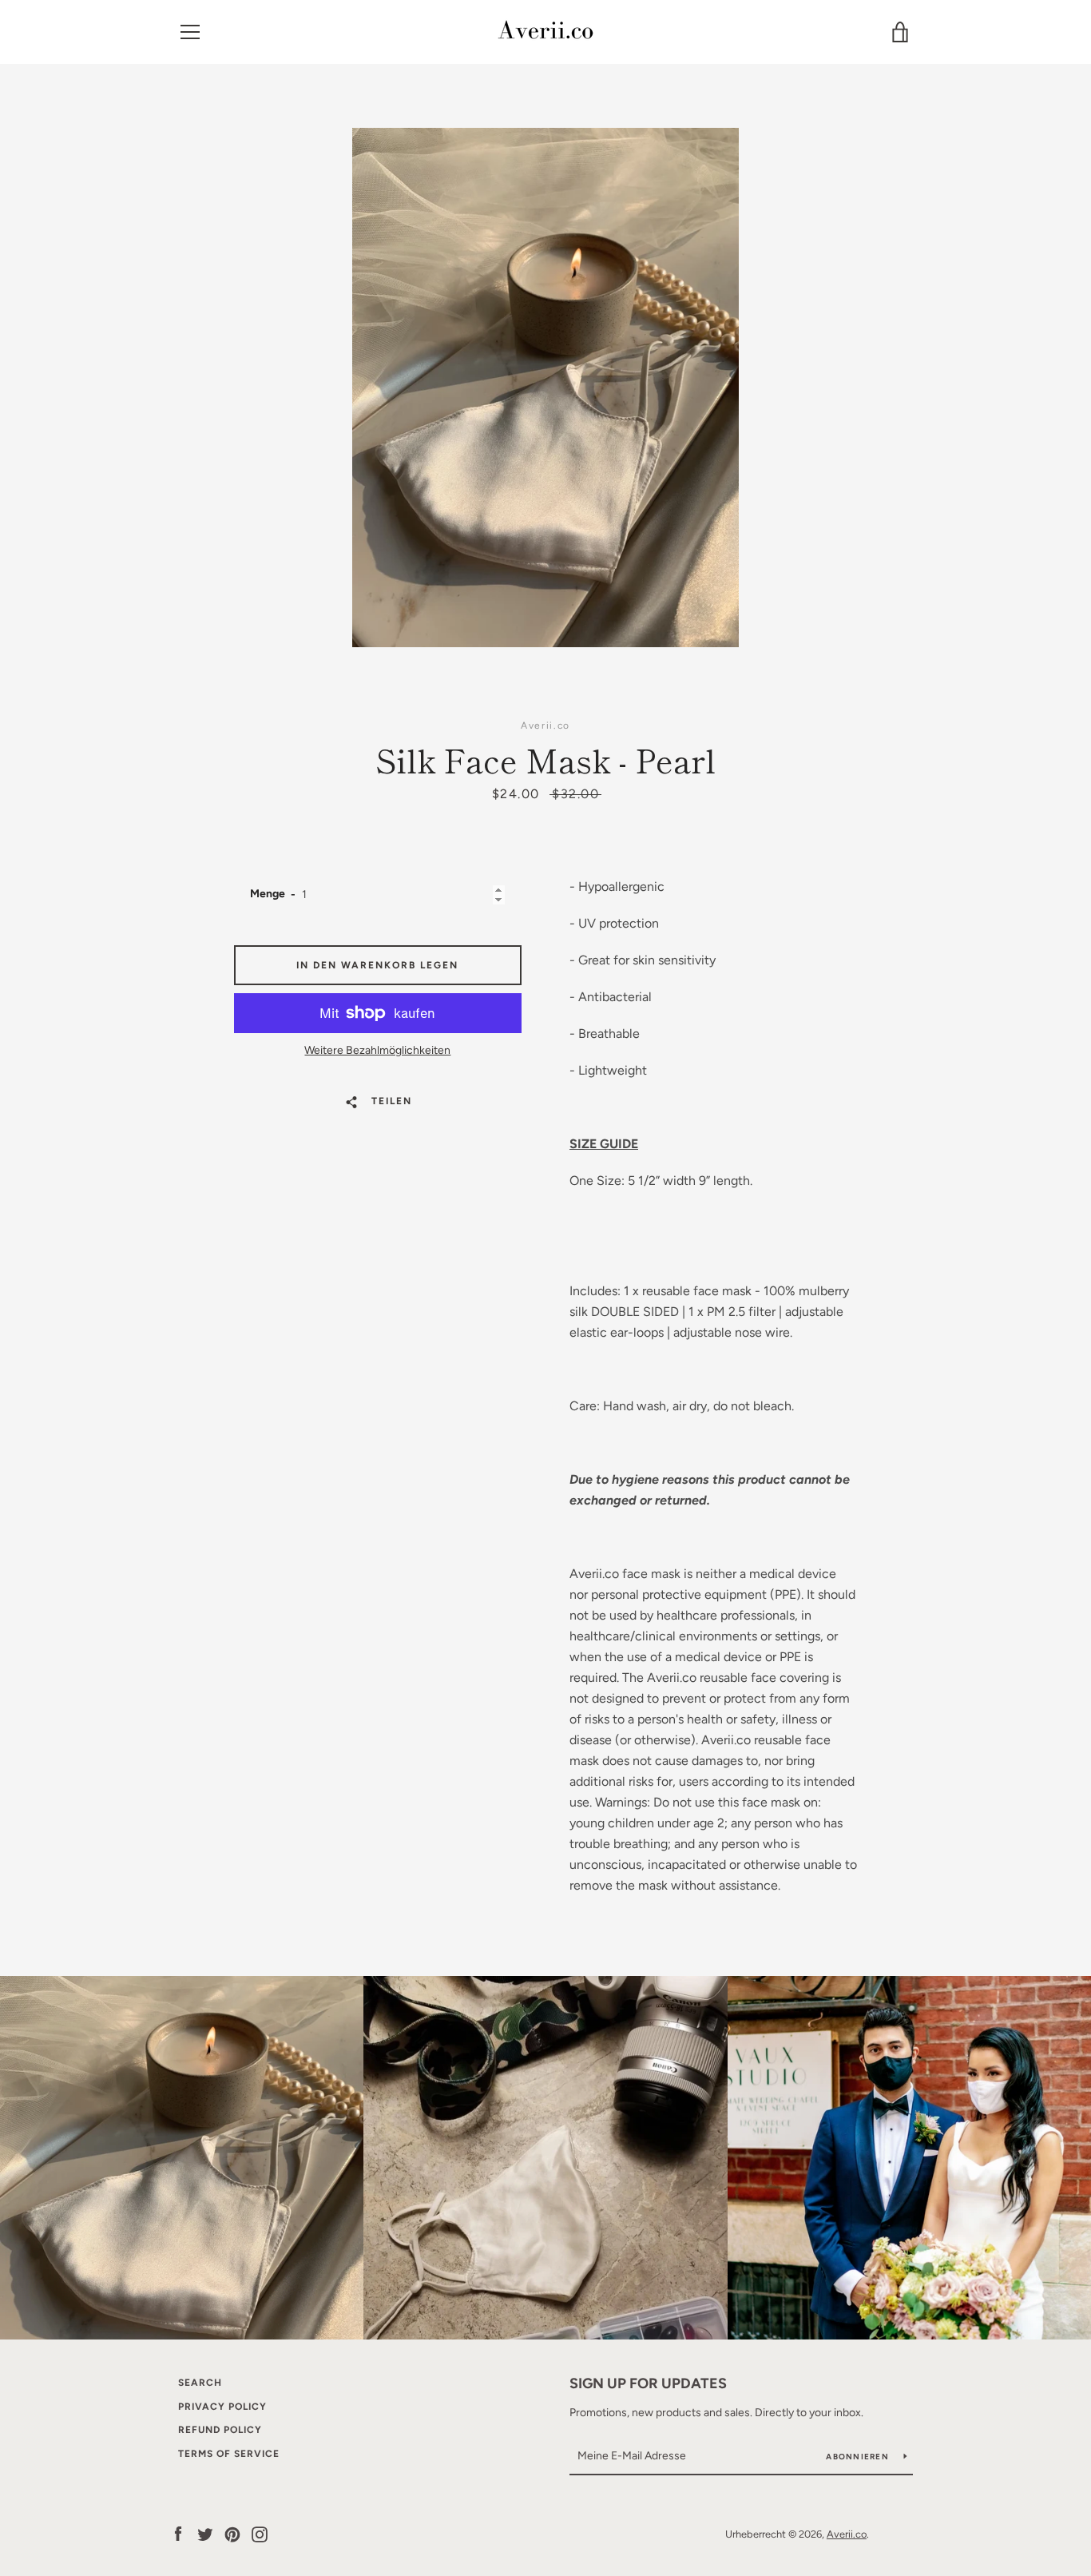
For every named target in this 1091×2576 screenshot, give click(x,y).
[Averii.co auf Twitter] (205, 2533)
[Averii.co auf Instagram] (260, 2533)
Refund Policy (220, 2430)
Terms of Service (229, 2454)
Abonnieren (859, 2457)
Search (200, 2383)
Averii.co (847, 2534)
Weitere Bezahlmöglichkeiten (377, 1050)
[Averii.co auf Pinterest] (232, 2533)
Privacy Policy (222, 2407)
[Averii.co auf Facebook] (178, 2533)
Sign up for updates (648, 2383)
